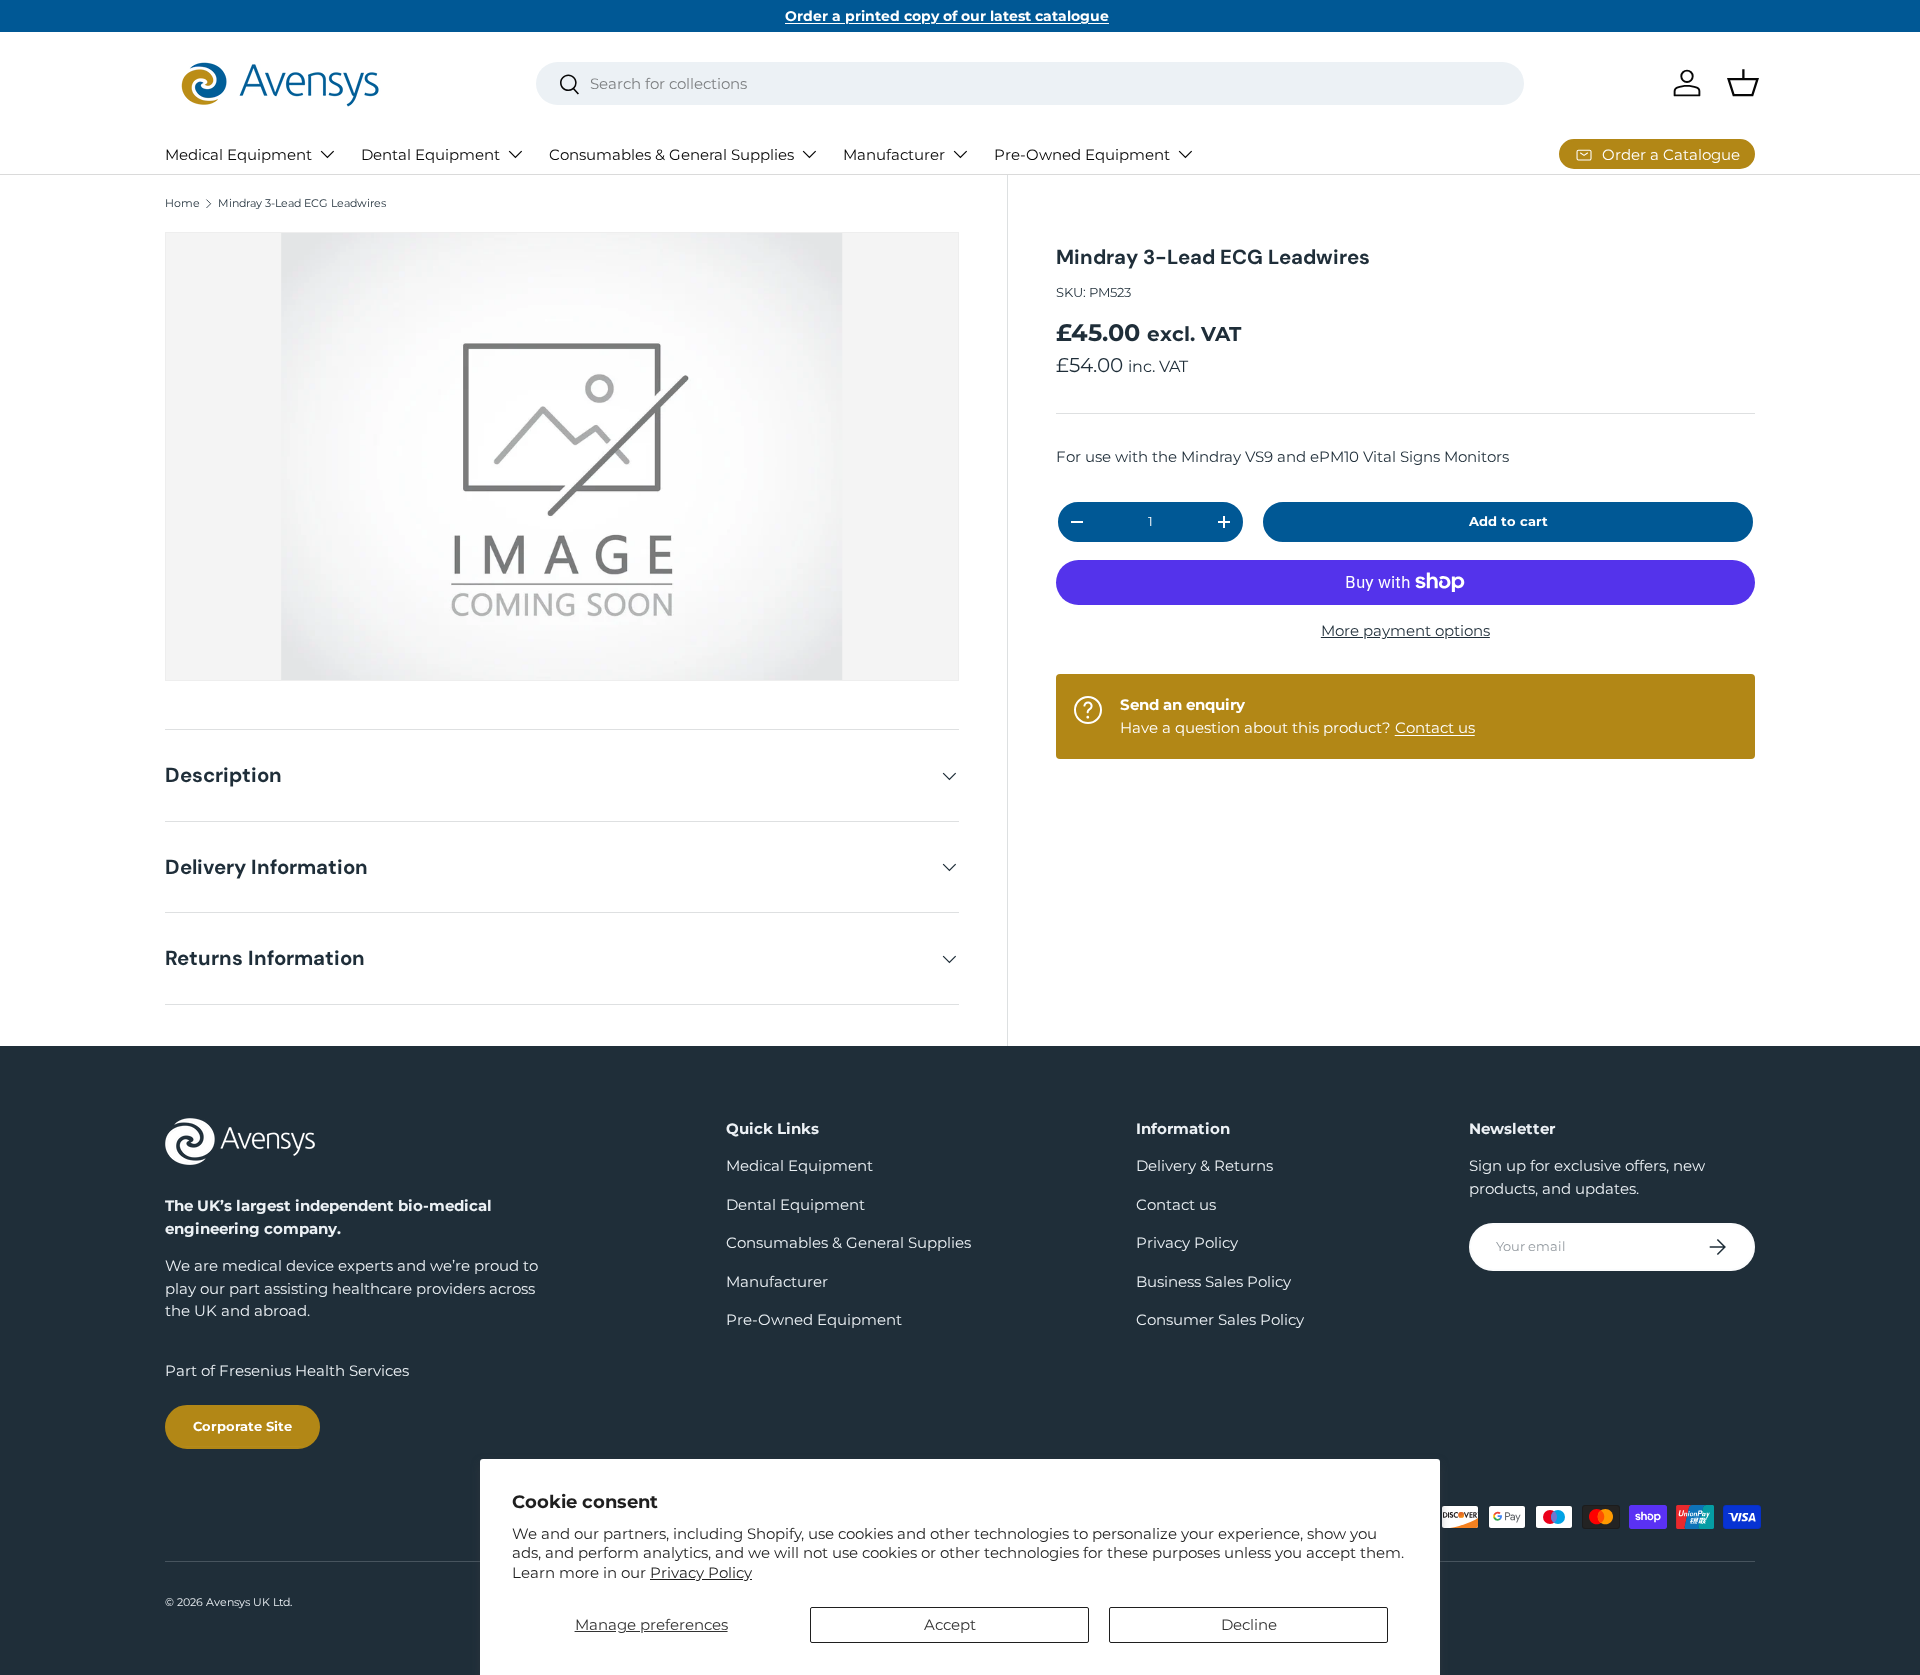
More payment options (1405, 630)
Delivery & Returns (1204, 1165)
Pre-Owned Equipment (1082, 154)
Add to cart (1508, 521)
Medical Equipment (238, 154)
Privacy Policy (701, 1572)
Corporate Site (242, 1426)
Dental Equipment (430, 154)
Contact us (1435, 727)
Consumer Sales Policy (1220, 1319)
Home (182, 203)
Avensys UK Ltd (248, 1602)
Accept (950, 1624)
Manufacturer (894, 154)
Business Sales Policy (1213, 1281)
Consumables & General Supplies (671, 154)
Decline (1249, 1624)
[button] (1743, 83)
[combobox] (1030, 83)
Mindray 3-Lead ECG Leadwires (302, 203)
